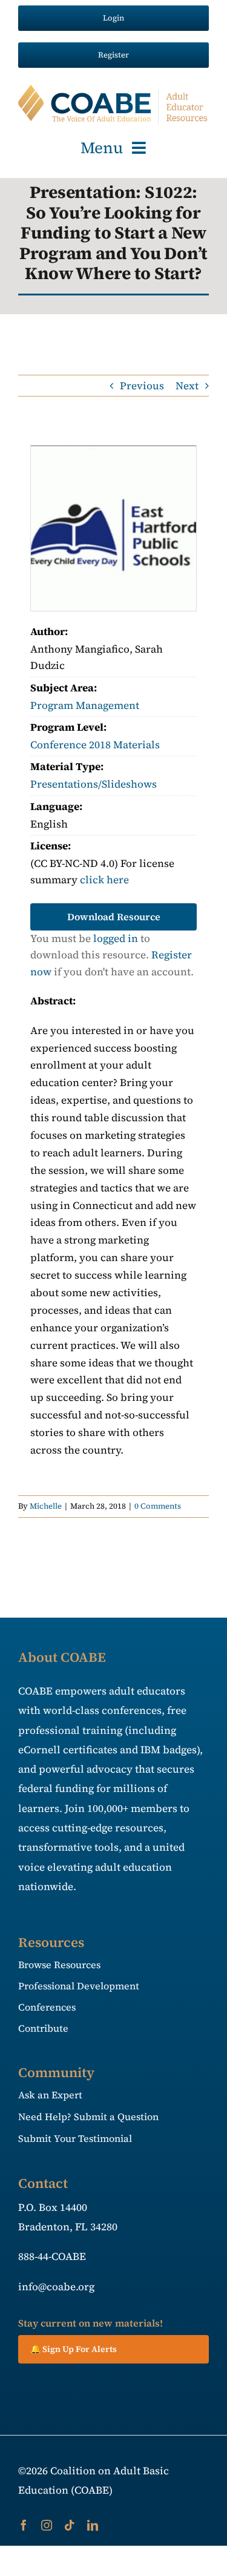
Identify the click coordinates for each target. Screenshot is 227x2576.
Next (187, 386)
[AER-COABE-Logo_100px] (113, 90)
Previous (142, 386)
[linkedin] (93, 2525)
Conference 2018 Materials (95, 745)
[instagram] (47, 2525)
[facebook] (24, 2525)
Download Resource (114, 917)
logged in (116, 938)
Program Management (85, 705)
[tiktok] (70, 2525)
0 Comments (158, 1506)
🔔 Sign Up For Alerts (74, 2349)
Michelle (46, 1506)
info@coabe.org (56, 2287)
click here (104, 880)
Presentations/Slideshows (94, 784)
